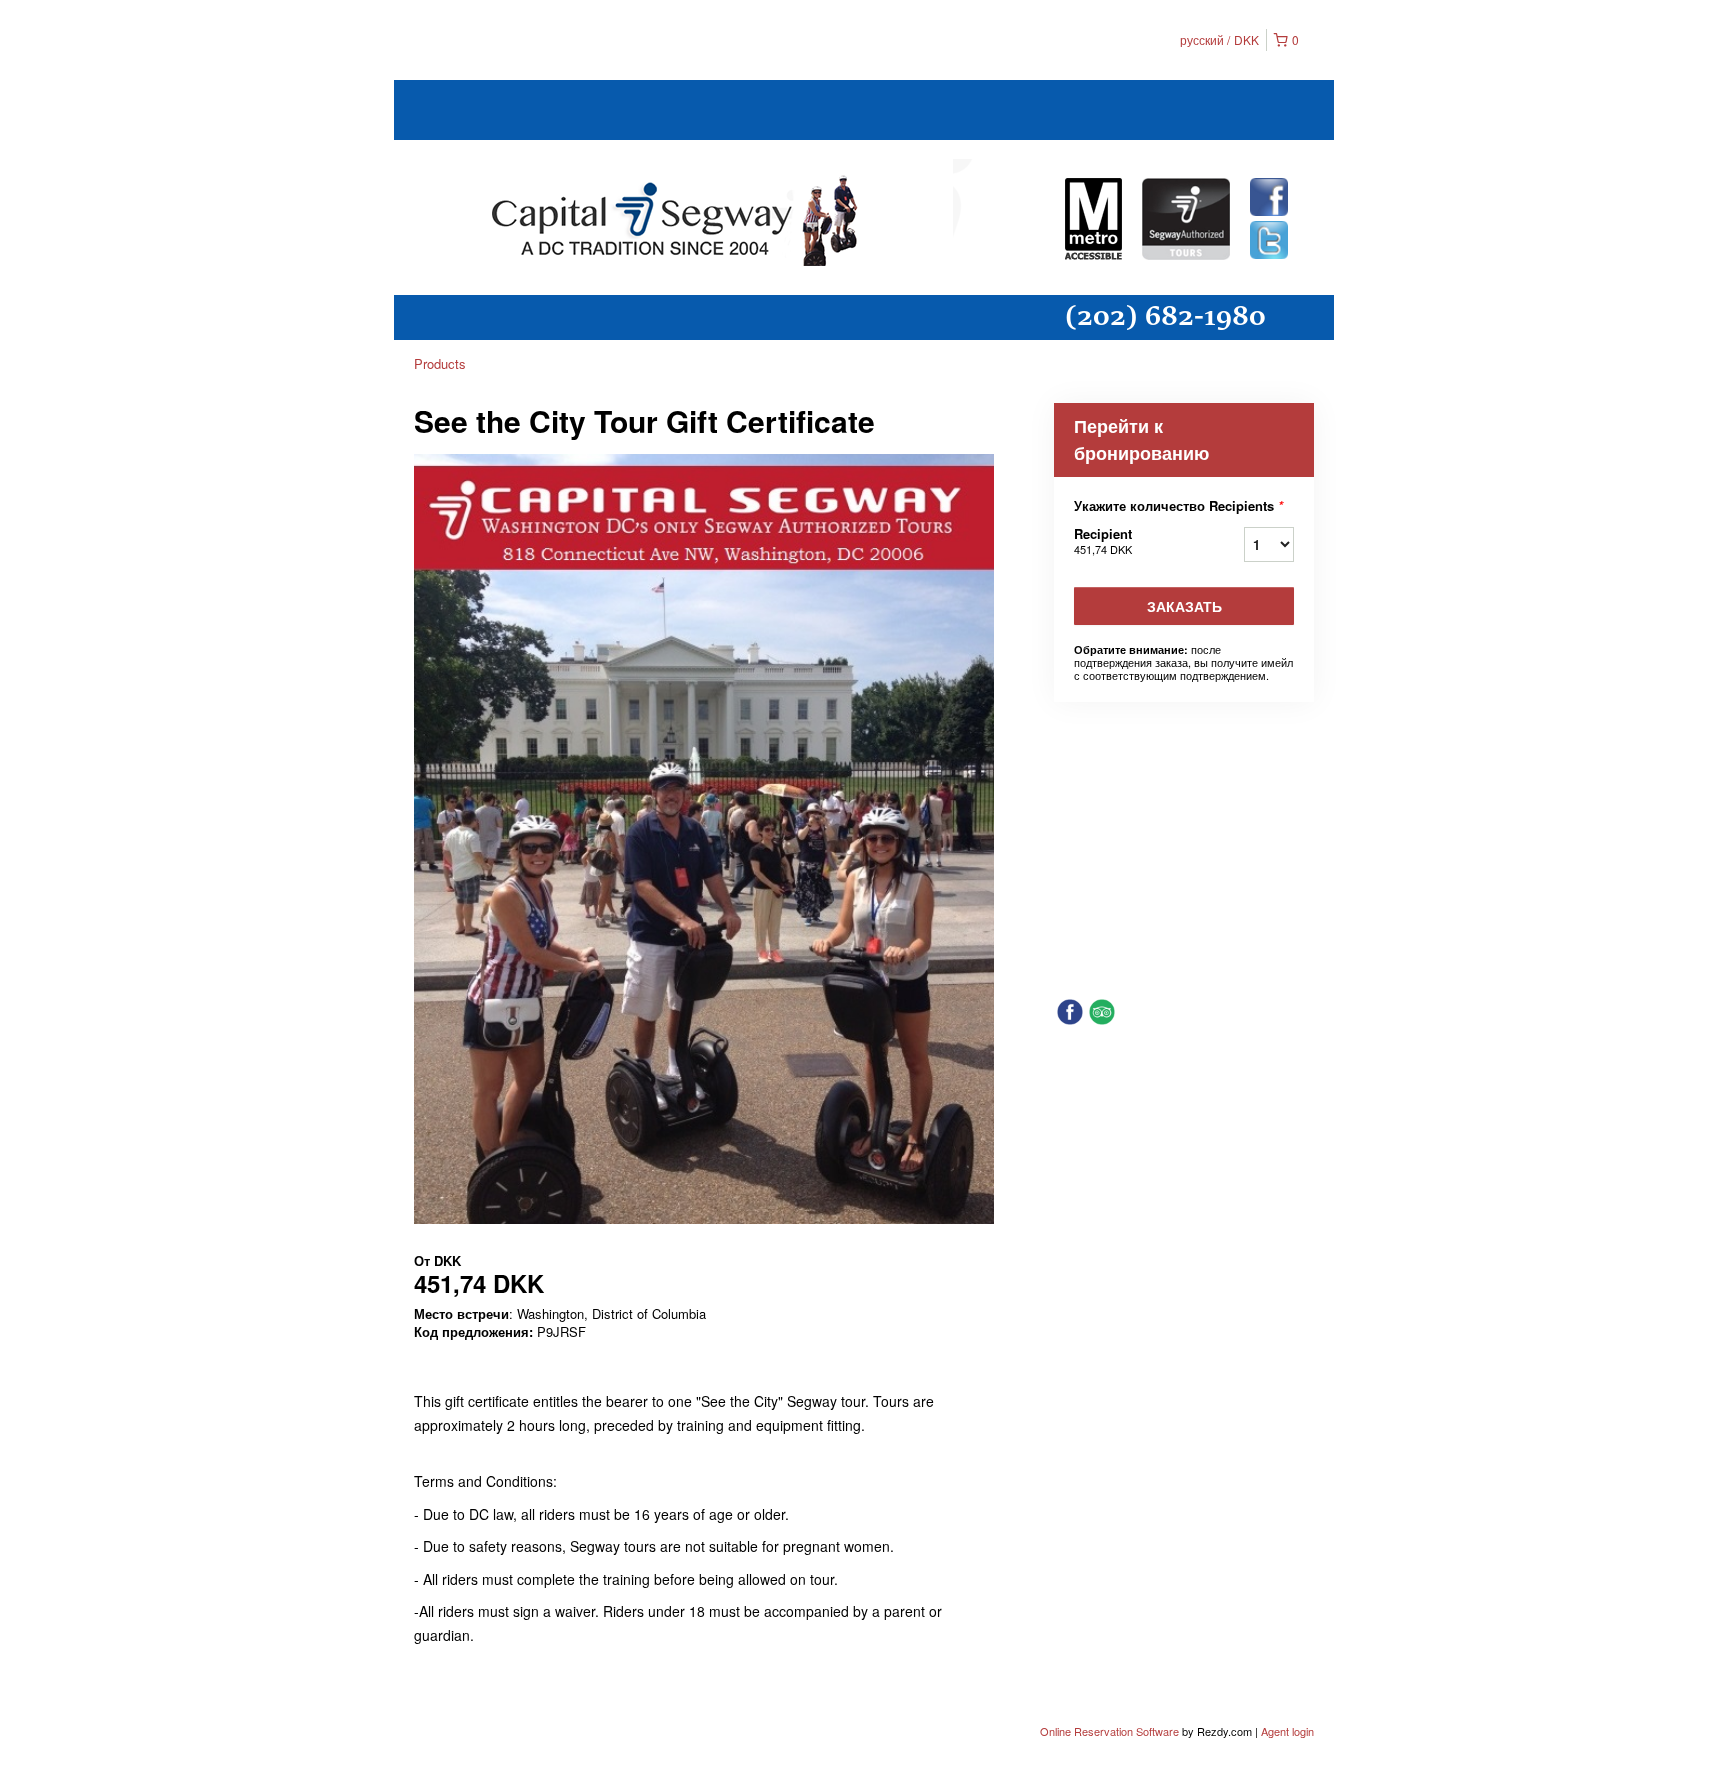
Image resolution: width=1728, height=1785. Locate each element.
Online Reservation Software (1109, 1731)
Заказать (1184, 606)
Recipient (1103, 540)
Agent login (1287, 1731)
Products (440, 363)
